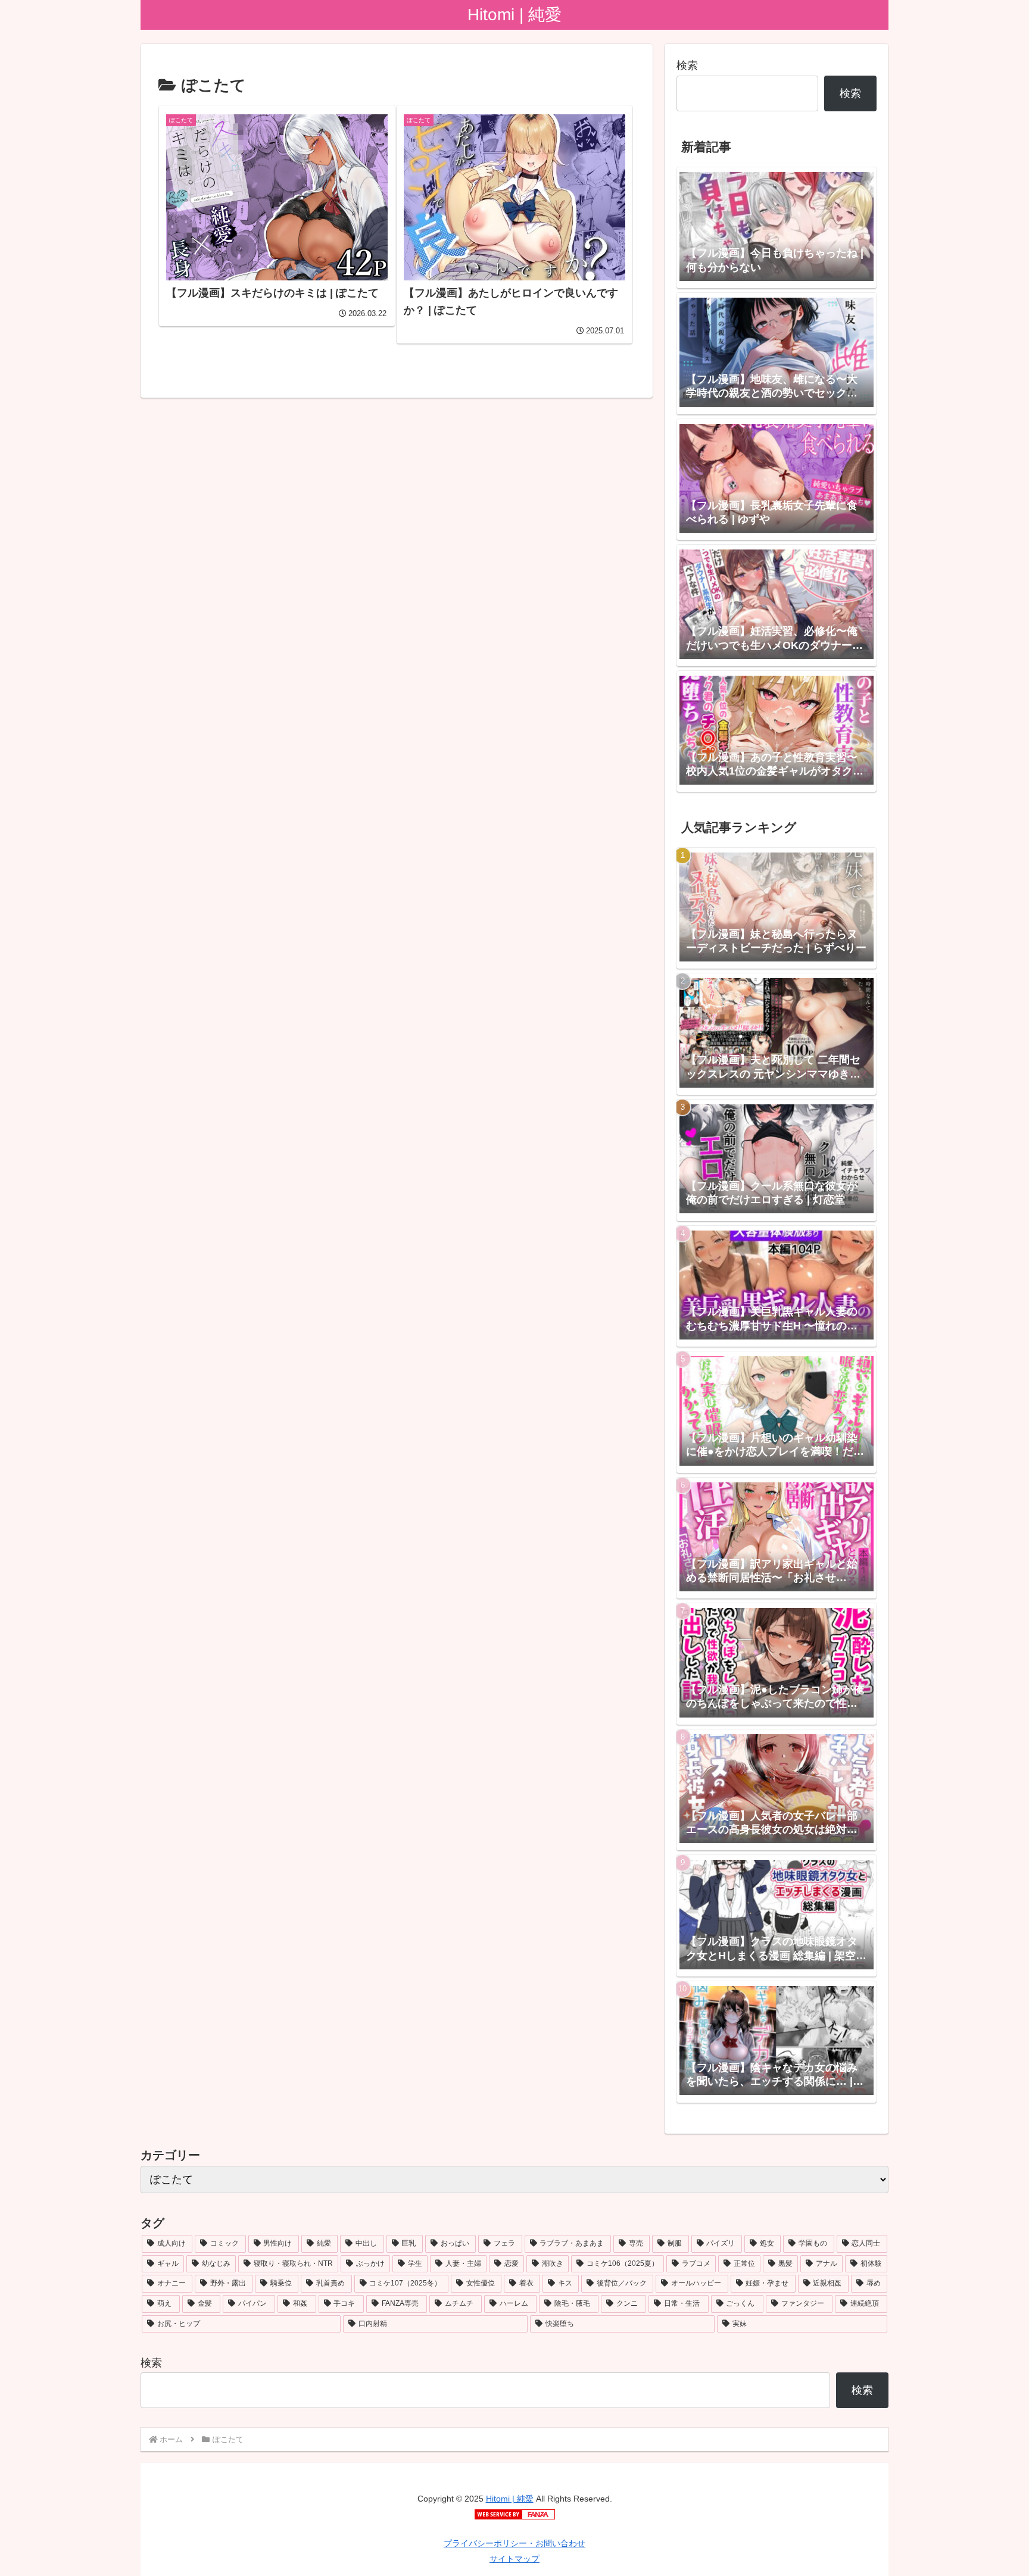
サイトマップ (514, 2559)
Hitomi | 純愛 (510, 2499)
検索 (687, 65)
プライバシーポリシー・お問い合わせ (514, 2543)
